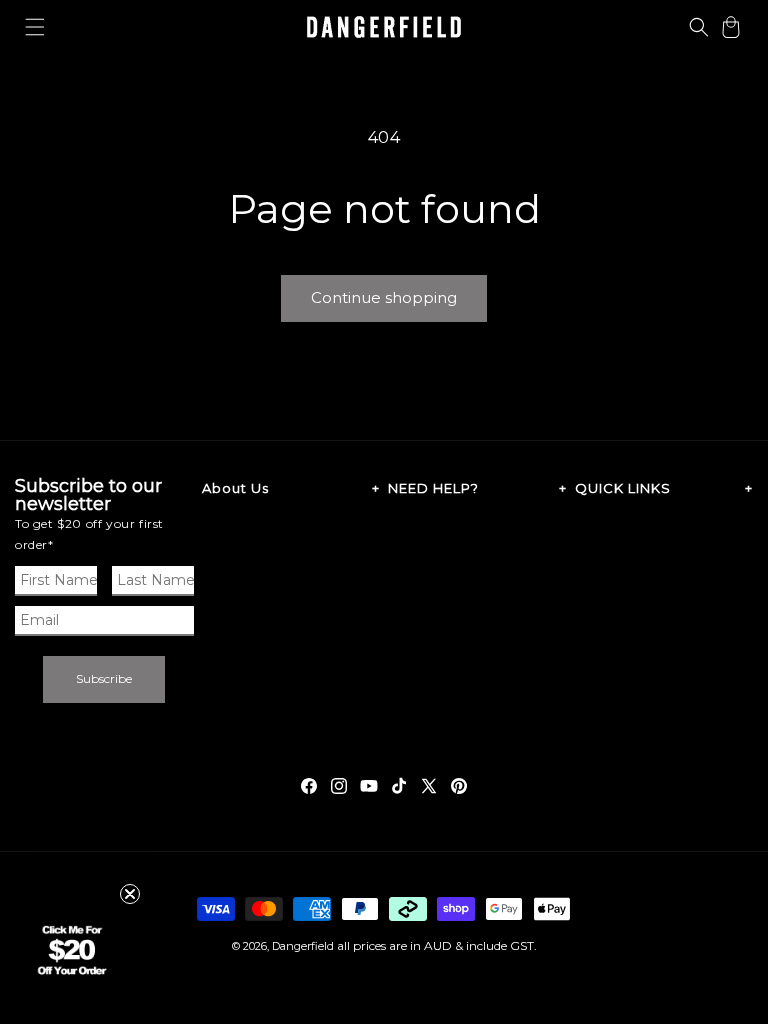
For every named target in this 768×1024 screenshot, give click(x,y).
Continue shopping (384, 297)
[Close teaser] (130, 894)
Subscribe (104, 678)
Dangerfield (303, 946)
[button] (35, 27)
